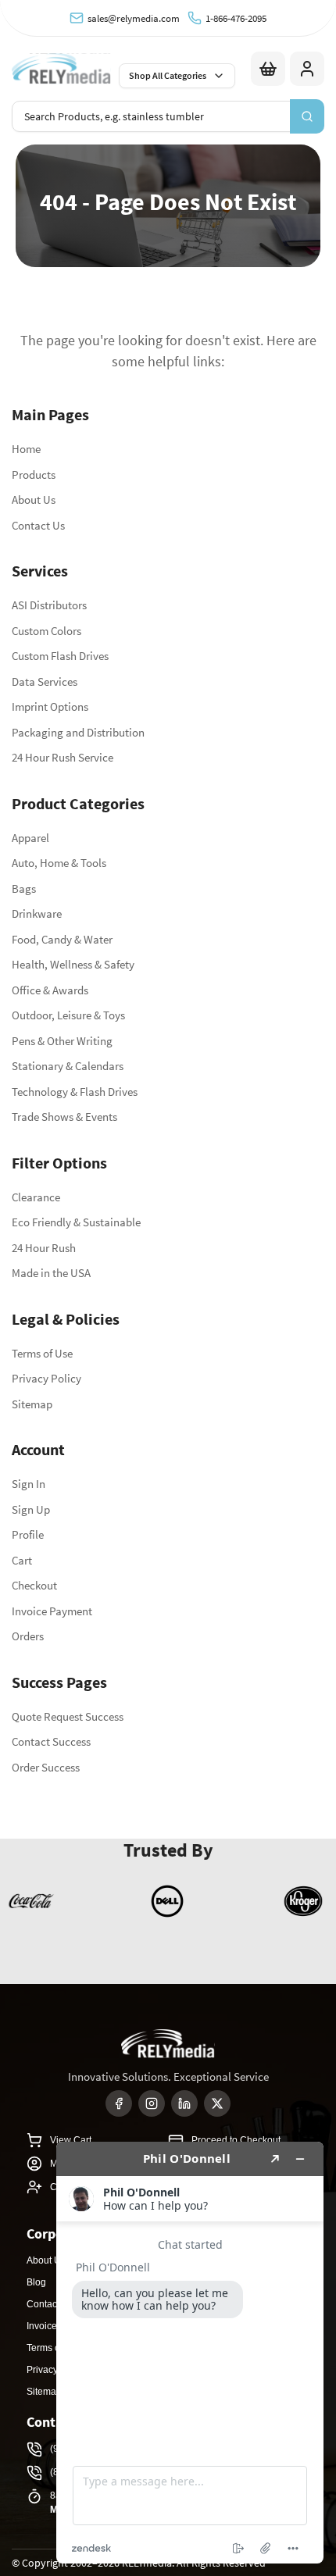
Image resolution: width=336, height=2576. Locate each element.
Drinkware (37, 913)
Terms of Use (42, 1353)
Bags (24, 888)
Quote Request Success (68, 1716)
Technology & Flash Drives (75, 1092)
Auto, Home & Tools (59, 863)
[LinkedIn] (184, 2103)
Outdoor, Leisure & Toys (68, 1015)
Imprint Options (50, 706)
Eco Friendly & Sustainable (76, 1222)
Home (26, 449)
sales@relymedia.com (134, 18)
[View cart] (268, 69)
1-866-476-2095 (236, 18)
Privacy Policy (46, 1378)
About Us (34, 500)
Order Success (46, 1767)
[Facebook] (119, 2103)
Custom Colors (46, 631)
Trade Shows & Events (64, 1117)
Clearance (36, 1197)
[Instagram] (152, 2103)
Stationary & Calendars (68, 1066)
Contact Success (51, 1741)
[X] (217, 2103)
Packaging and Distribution (78, 732)
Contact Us (38, 525)
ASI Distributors (49, 605)
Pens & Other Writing (62, 1041)
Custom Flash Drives (60, 656)
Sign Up (31, 1509)
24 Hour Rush (44, 1248)
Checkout (34, 1585)
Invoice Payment (52, 1611)
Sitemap (32, 1404)
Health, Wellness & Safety (73, 964)
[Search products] (307, 116)
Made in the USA (51, 1273)
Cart (22, 1560)
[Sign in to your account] (307, 69)
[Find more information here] (190, 2353)
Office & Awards (50, 990)
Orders (28, 1636)
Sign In (29, 1484)
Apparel (30, 838)
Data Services (45, 681)
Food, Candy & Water (62, 939)
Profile (28, 1534)
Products (34, 475)
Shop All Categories (168, 75)
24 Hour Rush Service (63, 757)
